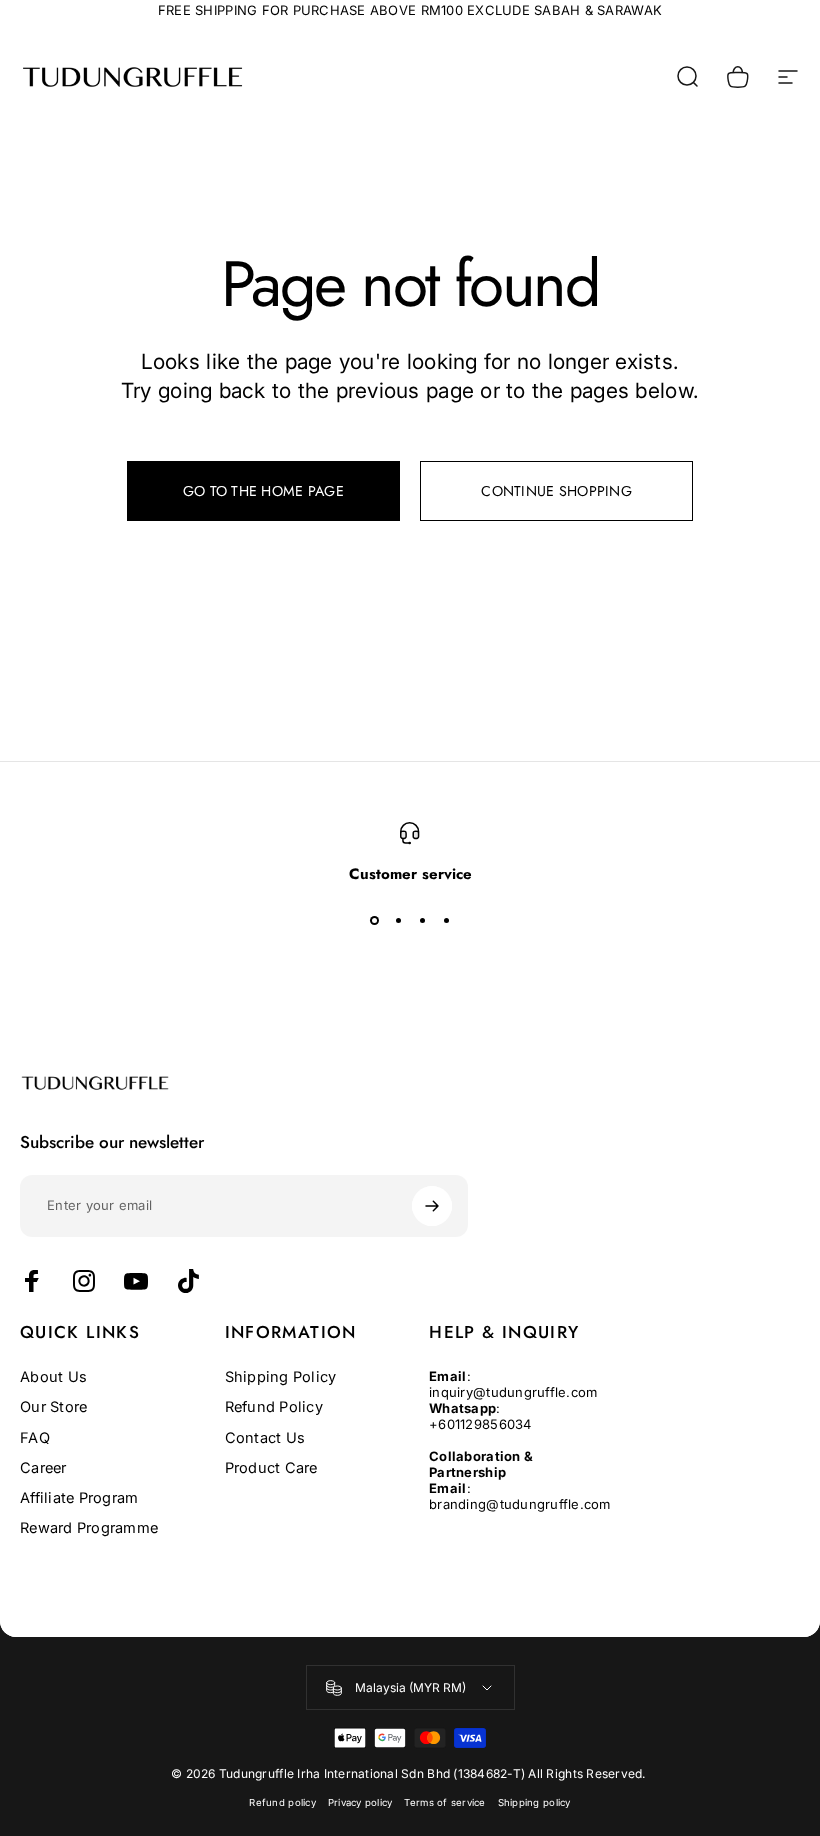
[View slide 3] (422, 920)
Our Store (53, 1407)
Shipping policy (534, 1802)
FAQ (35, 1438)
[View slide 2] (398, 920)
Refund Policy (274, 1407)
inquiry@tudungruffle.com (513, 1392)
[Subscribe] (432, 1206)
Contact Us (265, 1438)
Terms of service (444, 1802)
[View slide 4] (446, 920)
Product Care (271, 1468)
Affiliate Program (79, 1498)
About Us (53, 1377)
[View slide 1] (374, 920)
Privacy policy (360, 1802)
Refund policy (282, 1802)
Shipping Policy (281, 1377)
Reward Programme (89, 1528)
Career (43, 1468)
